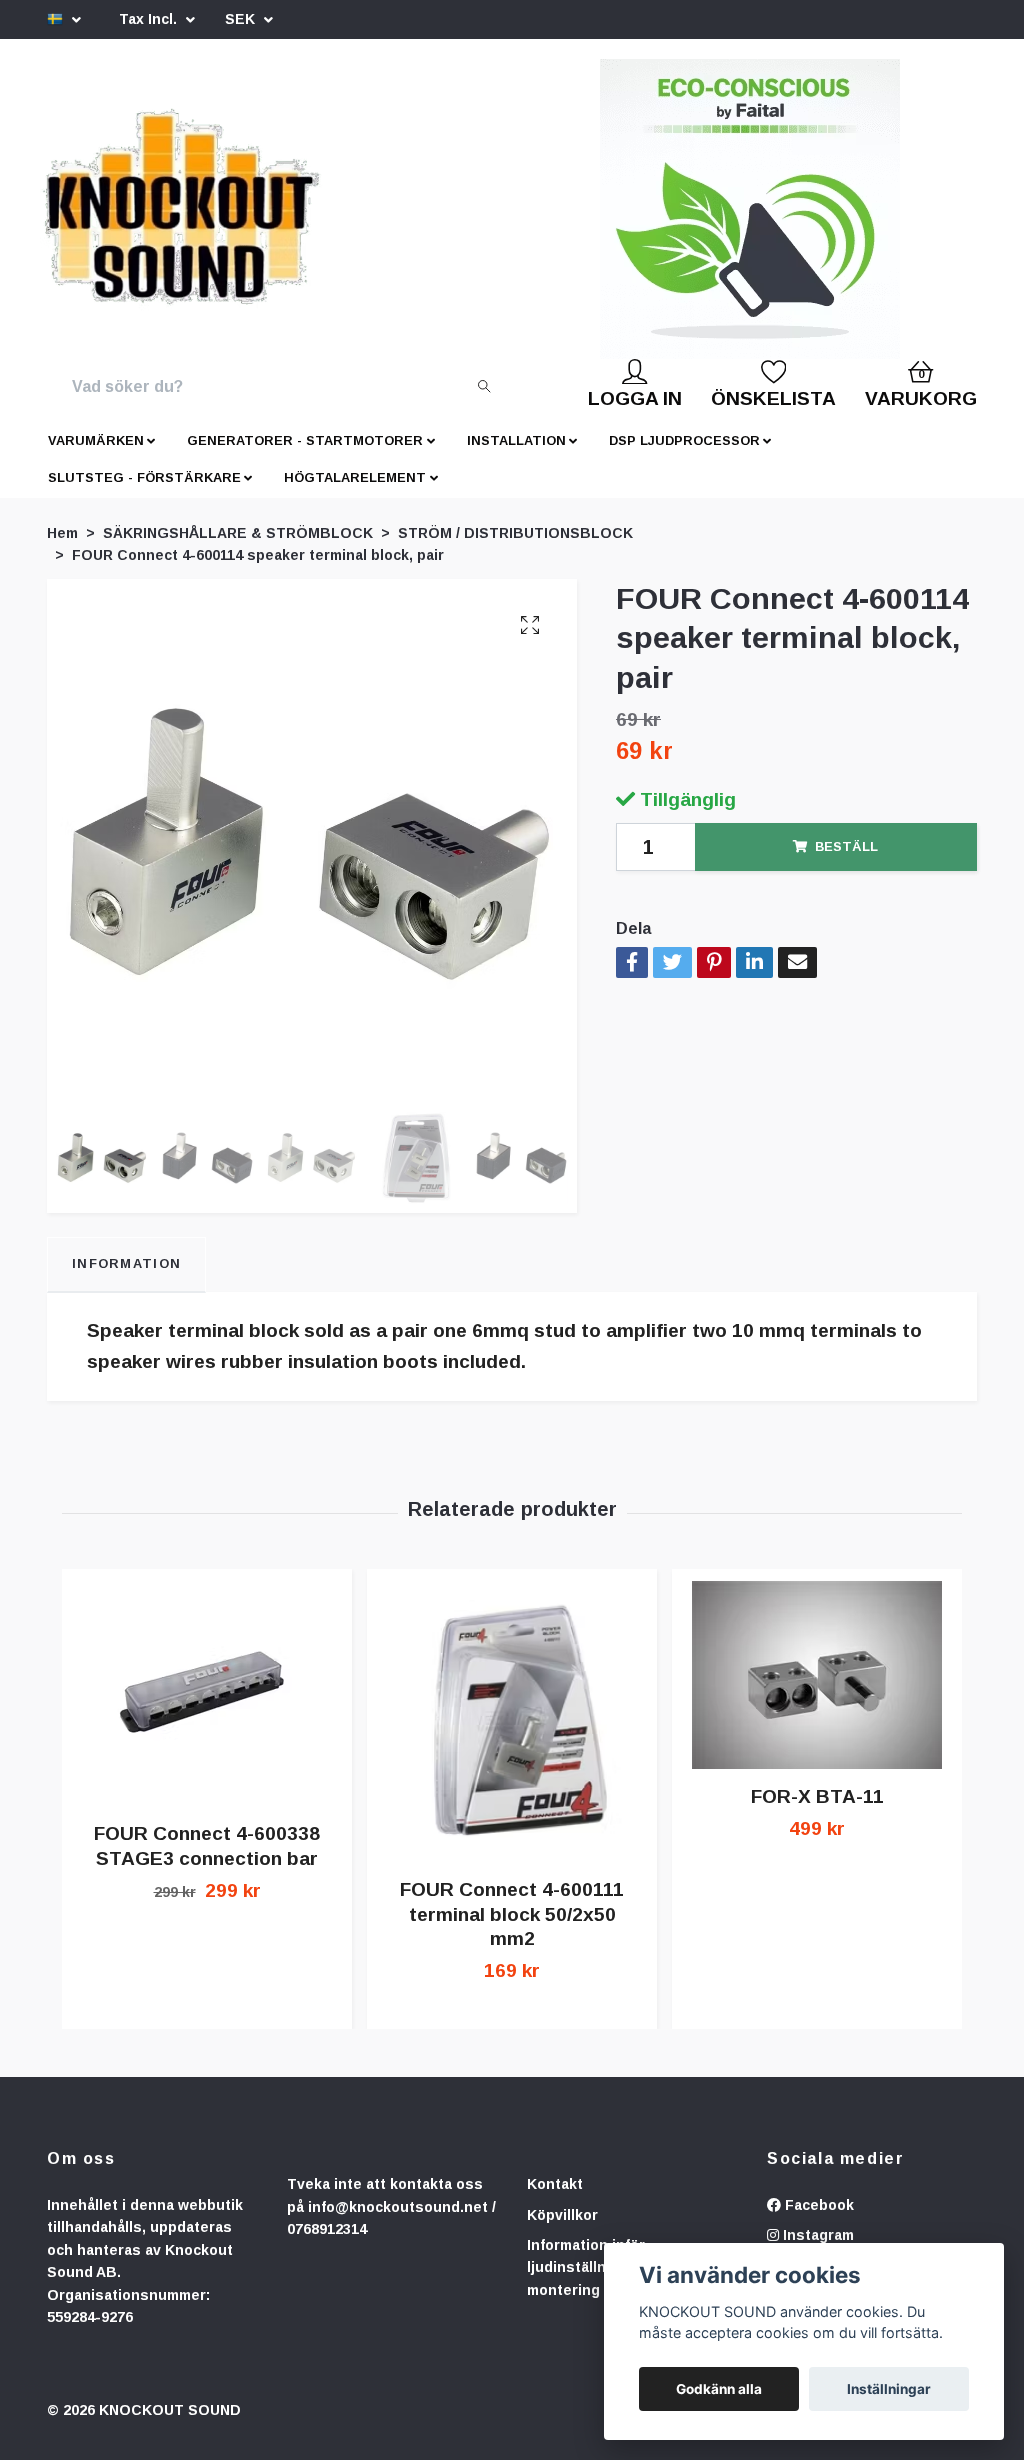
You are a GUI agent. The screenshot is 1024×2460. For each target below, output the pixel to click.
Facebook (817, 2221)
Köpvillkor (562, 2231)
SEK (242, 19)
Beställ (846, 862)
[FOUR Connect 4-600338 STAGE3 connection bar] (207, 1709)
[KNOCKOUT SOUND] (249, 217)
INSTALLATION (516, 456)
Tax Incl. (150, 19)
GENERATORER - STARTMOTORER (305, 456)
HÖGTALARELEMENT (355, 493)
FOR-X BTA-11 (817, 1812)
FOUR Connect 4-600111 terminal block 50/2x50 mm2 (512, 1930)
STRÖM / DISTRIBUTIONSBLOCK (515, 549)
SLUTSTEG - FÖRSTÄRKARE (144, 493)
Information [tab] (126, 1279)
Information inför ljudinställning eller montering (595, 2283)
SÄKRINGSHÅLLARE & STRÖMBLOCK (238, 549)
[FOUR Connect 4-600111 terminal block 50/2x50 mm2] (512, 1737)
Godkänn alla (719, 2389)
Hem (62, 549)
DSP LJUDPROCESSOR (684, 456)
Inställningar (889, 2389)
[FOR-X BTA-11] (817, 1691)
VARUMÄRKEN (96, 456)
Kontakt (555, 2200)
